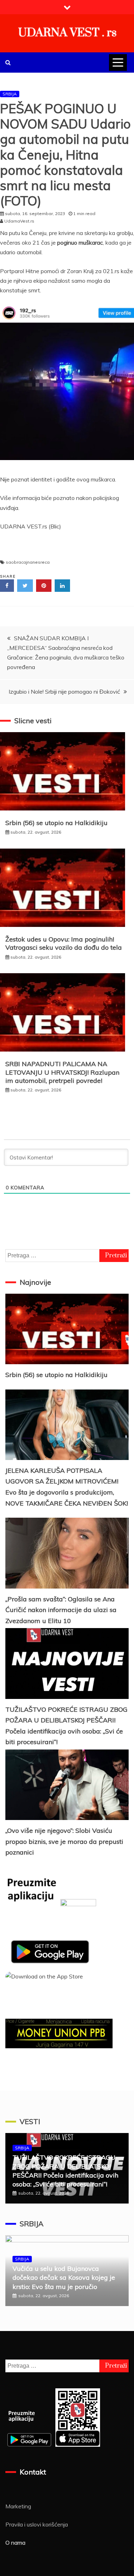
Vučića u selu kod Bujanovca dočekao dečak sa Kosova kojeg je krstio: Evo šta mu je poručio (64, 2277)
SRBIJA (10, 94)
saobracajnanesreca (28, 562)
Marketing (18, 2506)
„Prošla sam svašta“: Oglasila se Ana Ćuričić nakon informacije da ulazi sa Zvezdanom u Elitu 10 (61, 1610)
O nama (15, 2543)
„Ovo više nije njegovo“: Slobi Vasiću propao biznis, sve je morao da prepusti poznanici (64, 1841)
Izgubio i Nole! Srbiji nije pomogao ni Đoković (64, 692)
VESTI (30, 2121)
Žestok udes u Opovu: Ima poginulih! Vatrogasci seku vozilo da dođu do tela (64, 943)
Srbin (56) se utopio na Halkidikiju (56, 823)
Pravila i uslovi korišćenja (37, 2524)
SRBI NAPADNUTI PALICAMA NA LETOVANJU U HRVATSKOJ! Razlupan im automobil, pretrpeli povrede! (62, 1072)
